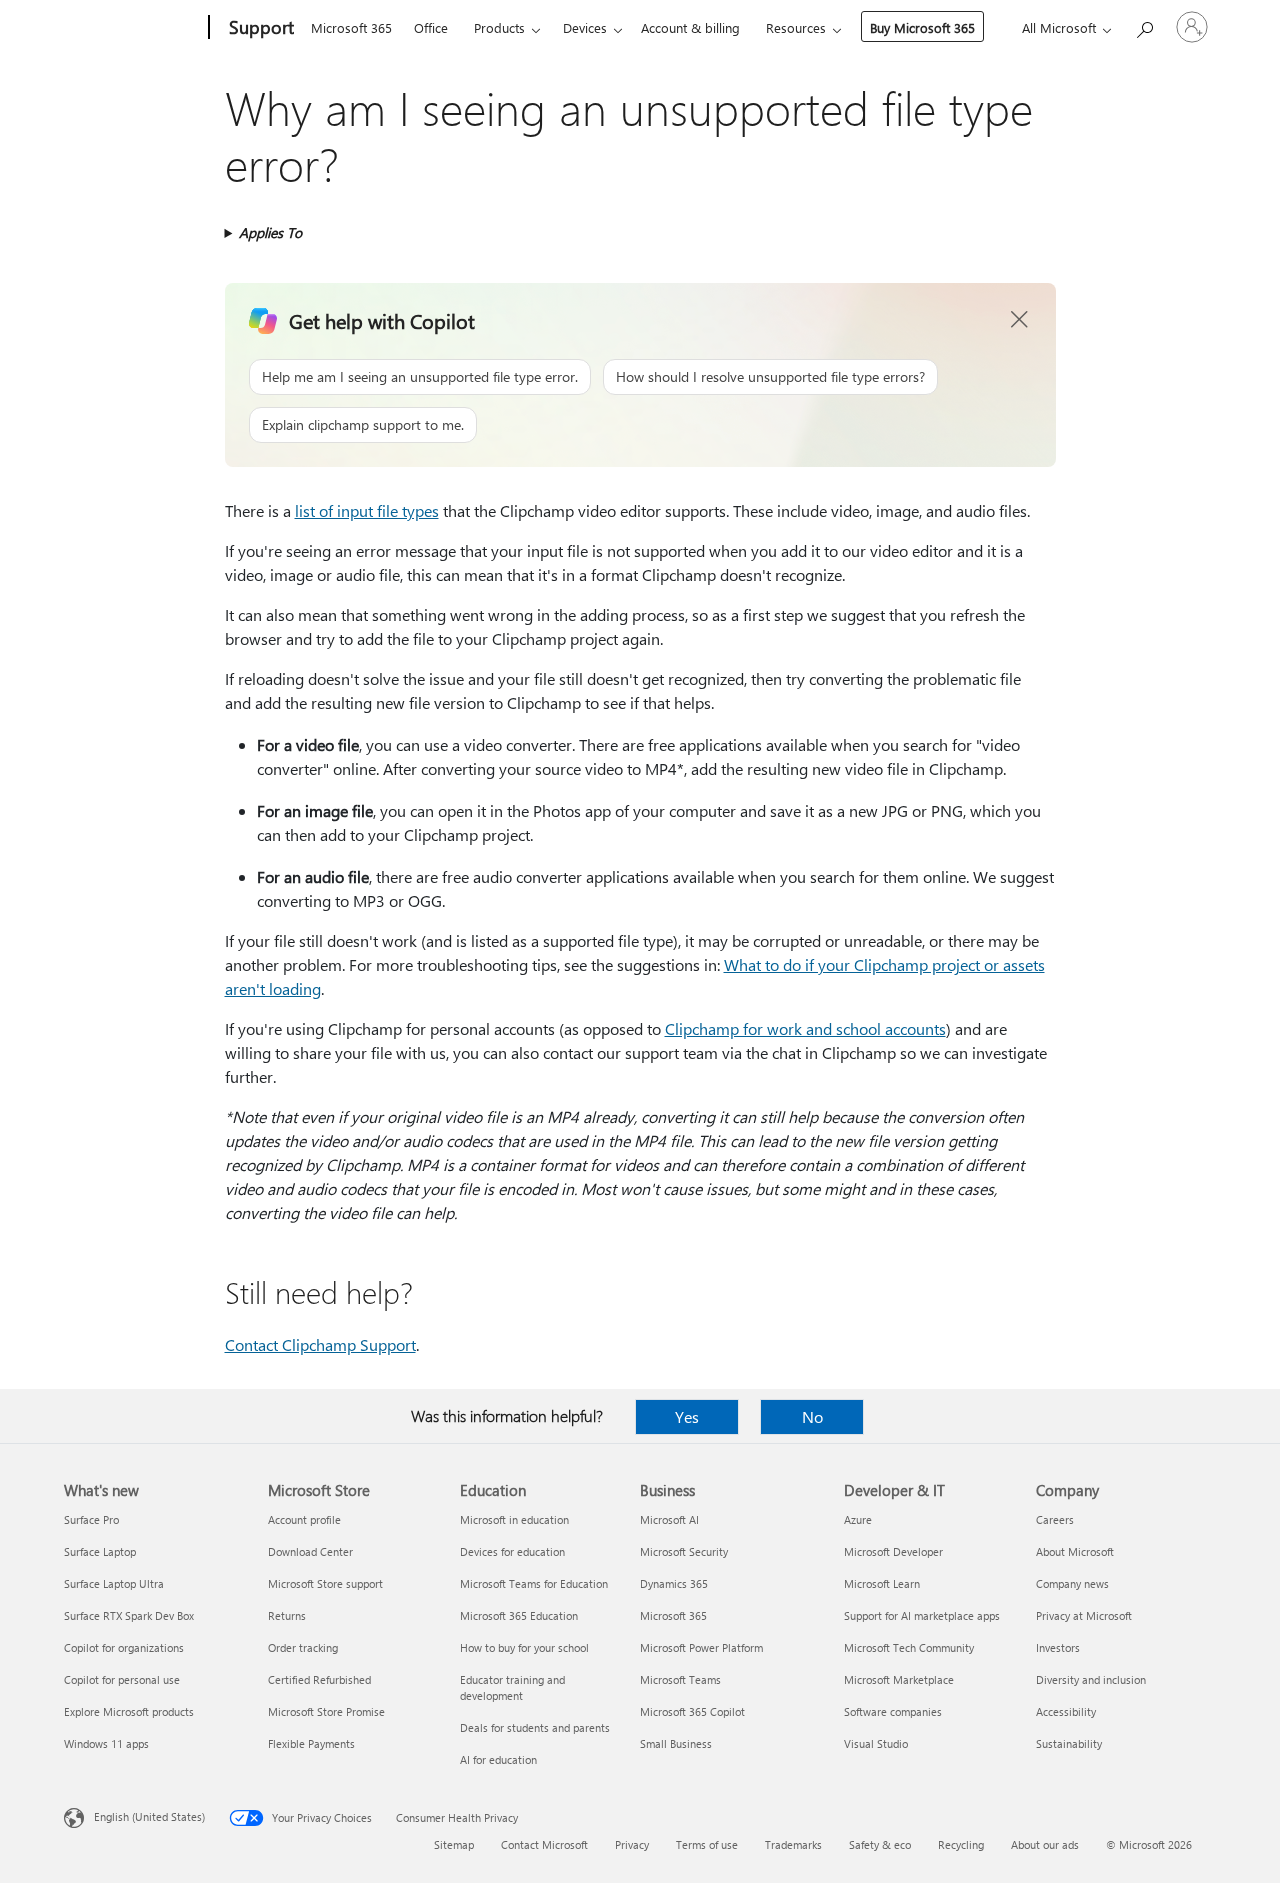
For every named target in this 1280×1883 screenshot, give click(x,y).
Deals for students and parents (535, 1727)
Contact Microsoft (544, 1844)
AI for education (498, 1759)
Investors (1058, 1647)
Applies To (270, 232)
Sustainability (1069, 1743)
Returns (287, 1615)
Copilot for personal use (122, 1679)
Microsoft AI (669, 1519)
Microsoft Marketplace (899, 1679)
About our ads (1045, 1844)
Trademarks (793, 1844)
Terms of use (707, 1844)
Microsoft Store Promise (326, 1711)
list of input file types (367, 510)
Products (499, 27)
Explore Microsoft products (129, 1711)
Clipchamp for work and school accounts (805, 1028)
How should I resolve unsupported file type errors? (770, 376)
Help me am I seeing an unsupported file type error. (420, 376)
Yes (687, 1416)
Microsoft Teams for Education (534, 1583)
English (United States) (149, 1816)
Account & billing (690, 27)
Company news (1072, 1583)
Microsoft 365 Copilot (692, 1711)
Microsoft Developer (893, 1551)
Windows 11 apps (106, 1743)
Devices (585, 27)
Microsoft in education (514, 1519)
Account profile (304, 1519)
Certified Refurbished (319, 1679)
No (812, 1416)
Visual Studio (876, 1743)
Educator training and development (512, 1687)
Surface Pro (91, 1519)
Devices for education (512, 1551)
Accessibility (1066, 1711)
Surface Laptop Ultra (114, 1583)
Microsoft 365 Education (519, 1615)
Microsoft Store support (325, 1583)
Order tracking (303, 1647)
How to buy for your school (524, 1647)
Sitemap (454, 1844)
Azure (858, 1519)
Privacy (632, 1844)
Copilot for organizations (124, 1647)
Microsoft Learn (882, 1583)
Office (431, 27)
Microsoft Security (684, 1551)
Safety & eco (880, 1844)
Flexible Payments (311, 1743)
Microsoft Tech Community (909, 1647)
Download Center (310, 1551)
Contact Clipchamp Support (320, 1344)
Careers (1055, 1519)
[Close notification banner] (1020, 320)
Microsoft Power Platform (701, 1647)
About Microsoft (1075, 1551)
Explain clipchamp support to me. (363, 424)
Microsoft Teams (680, 1679)
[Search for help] (1144, 25)
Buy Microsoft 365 (922, 27)
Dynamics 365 (674, 1583)
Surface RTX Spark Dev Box (129, 1615)
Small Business (676, 1743)
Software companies (893, 1711)
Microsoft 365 (351, 27)
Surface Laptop (100, 1551)
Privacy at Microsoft (1084, 1615)
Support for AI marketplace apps (922, 1615)
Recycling (961, 1844)
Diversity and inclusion (1091, 1679)
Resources (796, 27)
